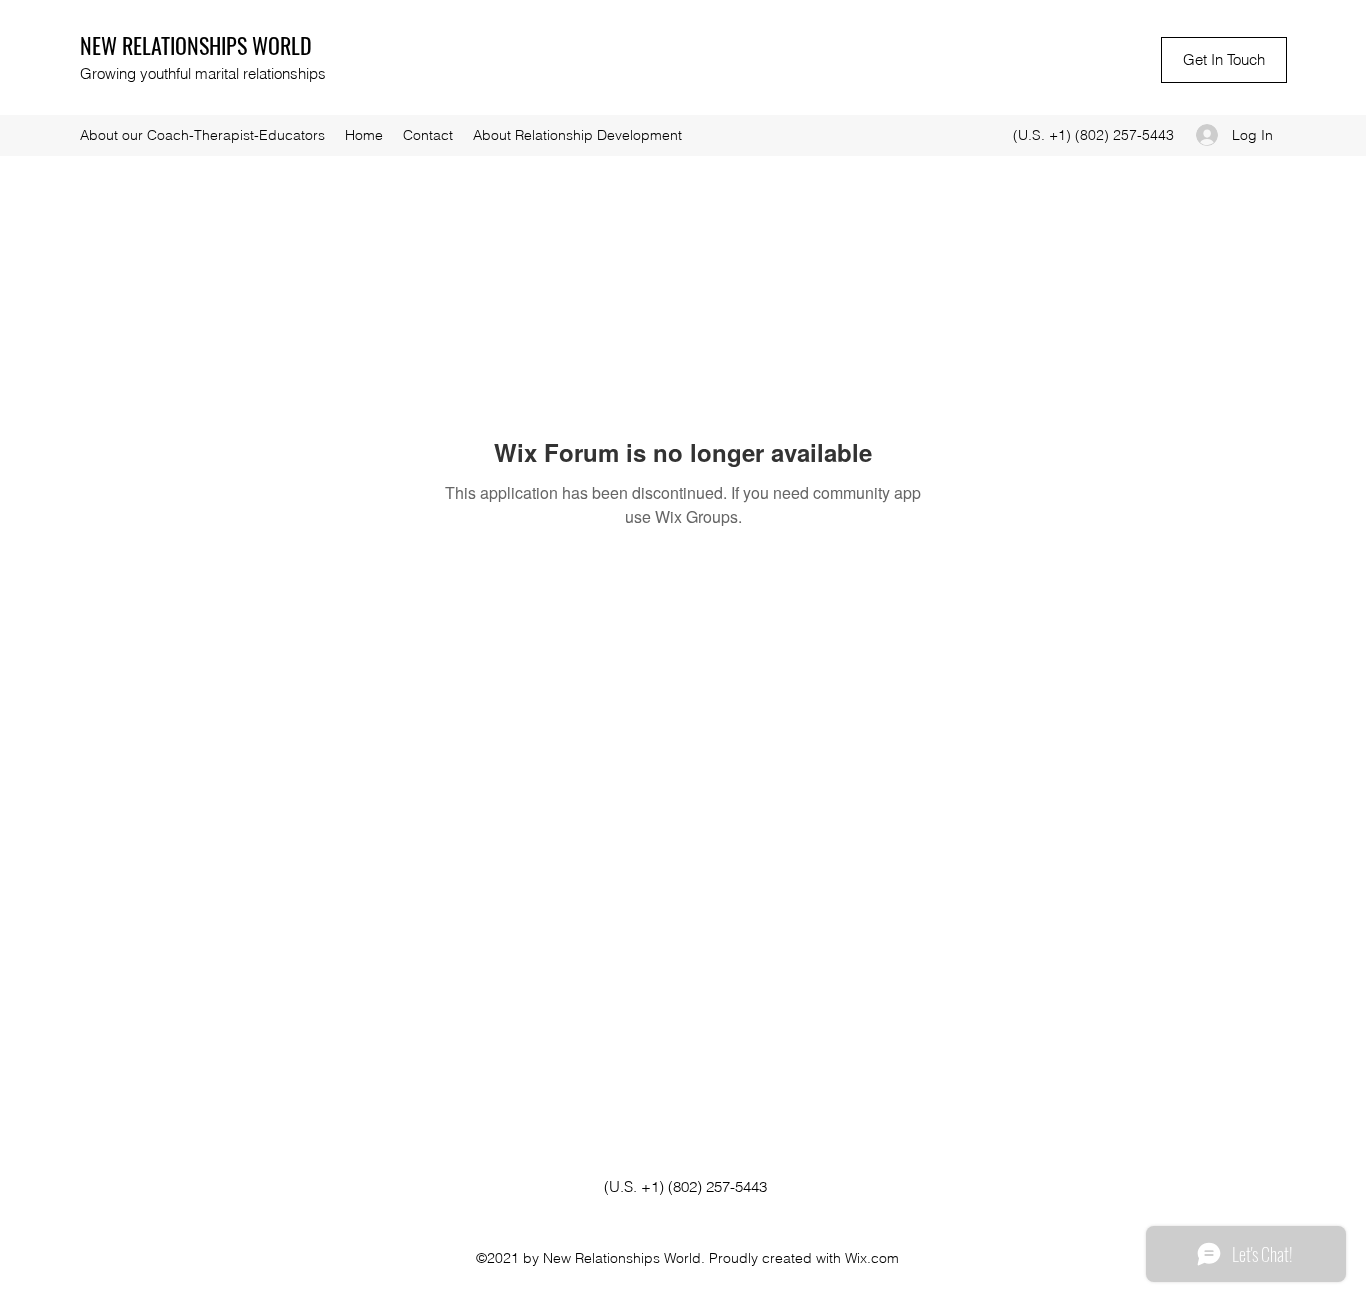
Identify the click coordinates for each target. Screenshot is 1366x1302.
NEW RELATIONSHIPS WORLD (196, 45)
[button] (1224, 60)
